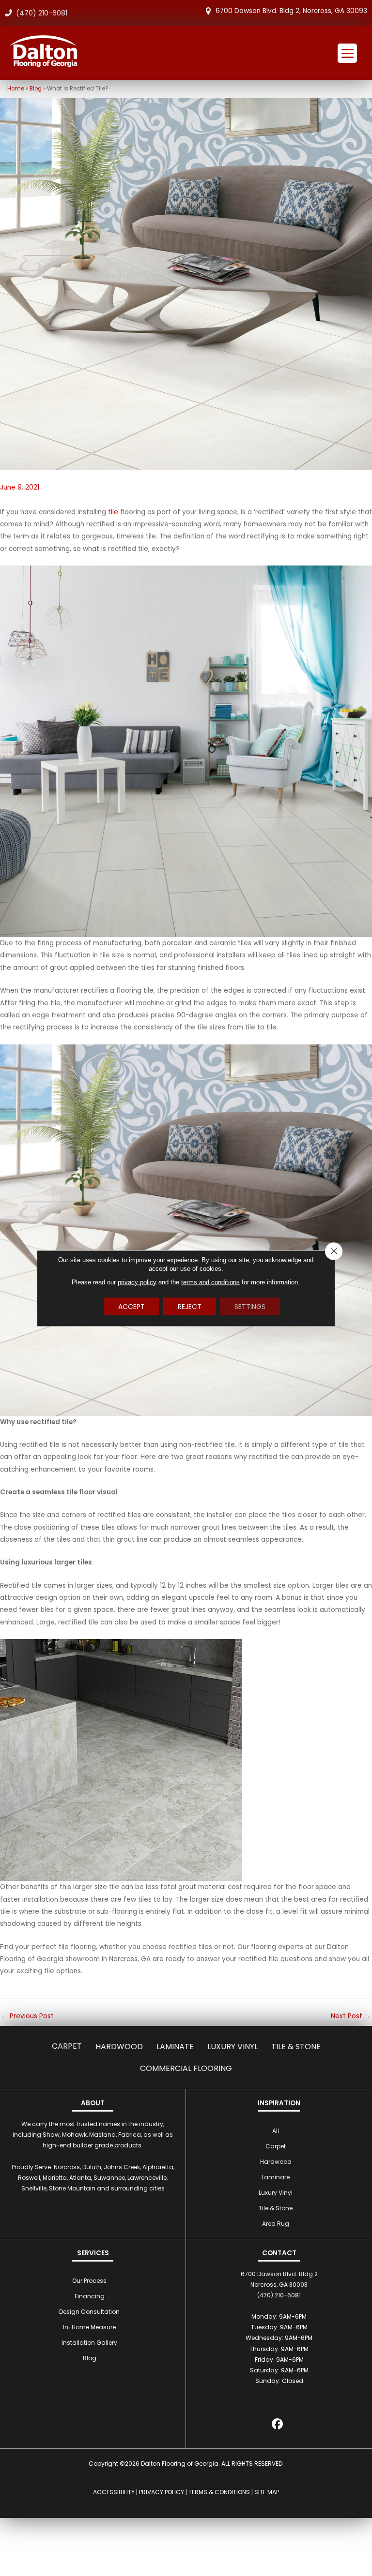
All (276, 2131)
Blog (36, 89)
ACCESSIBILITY (114, 2492)
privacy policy (137, 1282)
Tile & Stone (296, 2047)
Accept (132, 1306)
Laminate (175, 2047)
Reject (190, 1306)
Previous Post (27, 2016)
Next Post (351, 2016)
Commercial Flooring (186, 2068)
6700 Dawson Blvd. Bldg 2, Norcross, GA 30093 (291, 11)
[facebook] (278, 2426)
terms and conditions (210, 1282)
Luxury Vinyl (232, 2047)
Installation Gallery (89, 2343)
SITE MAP (267, 2492)
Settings (250, 1306)
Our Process (89, 2281)
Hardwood (119, 2047)
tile (113, 512)
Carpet (67, 2046)
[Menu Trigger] (347, 53)
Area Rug (276, 2224)
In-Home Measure (89, 2327)
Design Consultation (89, 2312)
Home (16, 89)
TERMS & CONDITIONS (219, 2492)
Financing (90, 2296)
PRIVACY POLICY (162, 2492)
